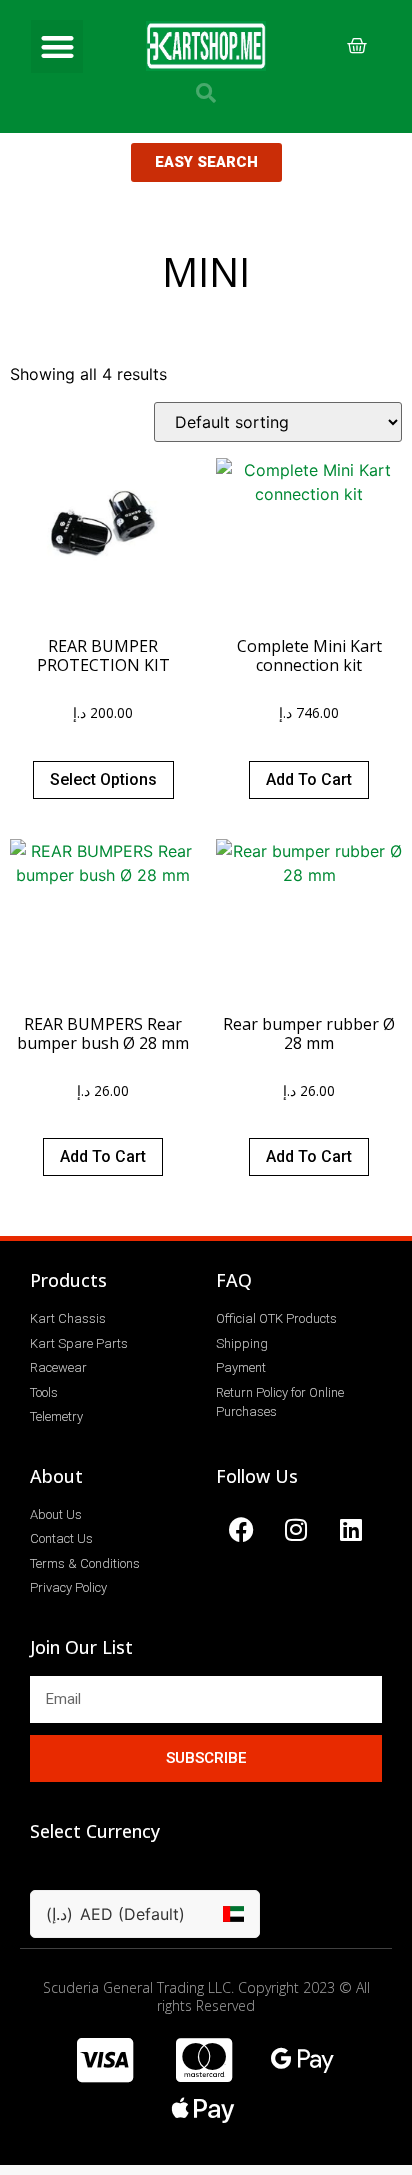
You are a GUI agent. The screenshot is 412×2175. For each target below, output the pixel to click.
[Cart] (357, 46)
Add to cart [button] (309, 779)
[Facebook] (241, 1530)
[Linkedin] (351, 1530)
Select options (103, 779)
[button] (57, 46)
